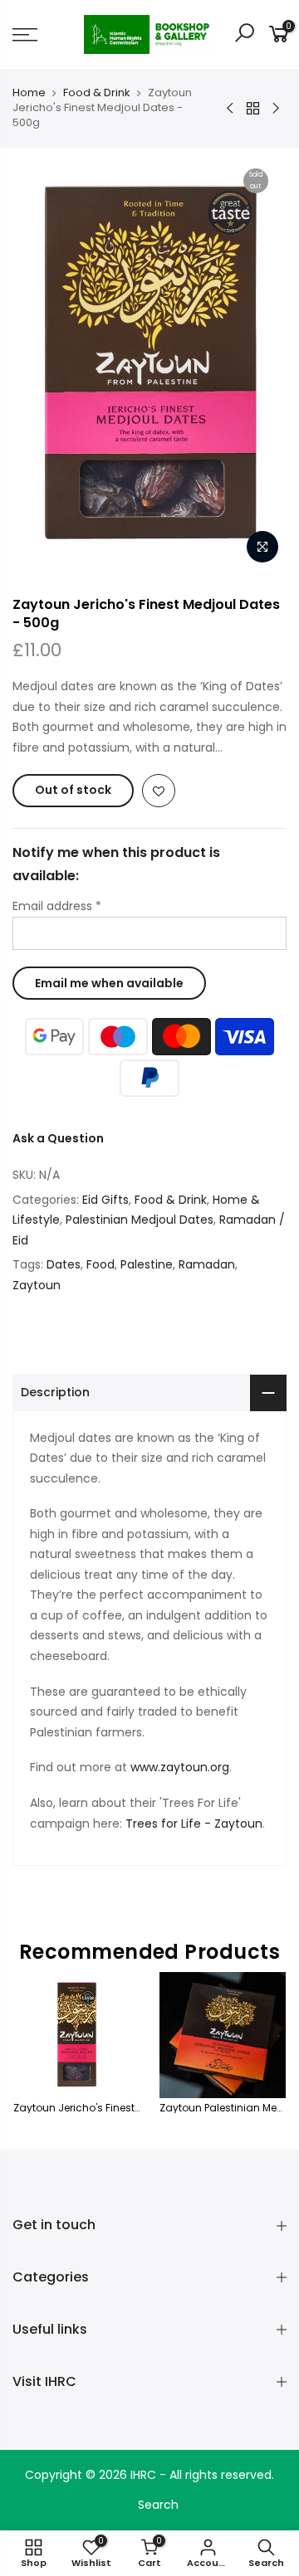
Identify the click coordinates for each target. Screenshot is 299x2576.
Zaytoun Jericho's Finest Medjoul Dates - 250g (130, 2108)
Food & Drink (97, 93)
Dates (64, 1264)
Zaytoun (37, 1285)
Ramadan (207, 1264)
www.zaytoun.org (180, 1767)
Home (29, 93)
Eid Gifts (105, 1200)
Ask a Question (58, 1138)
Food (100, 1264)
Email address (57, 906)
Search (158, 2505)
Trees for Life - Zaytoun (194, 1824)
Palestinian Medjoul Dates (140, 1220)
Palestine (147, 1264)
